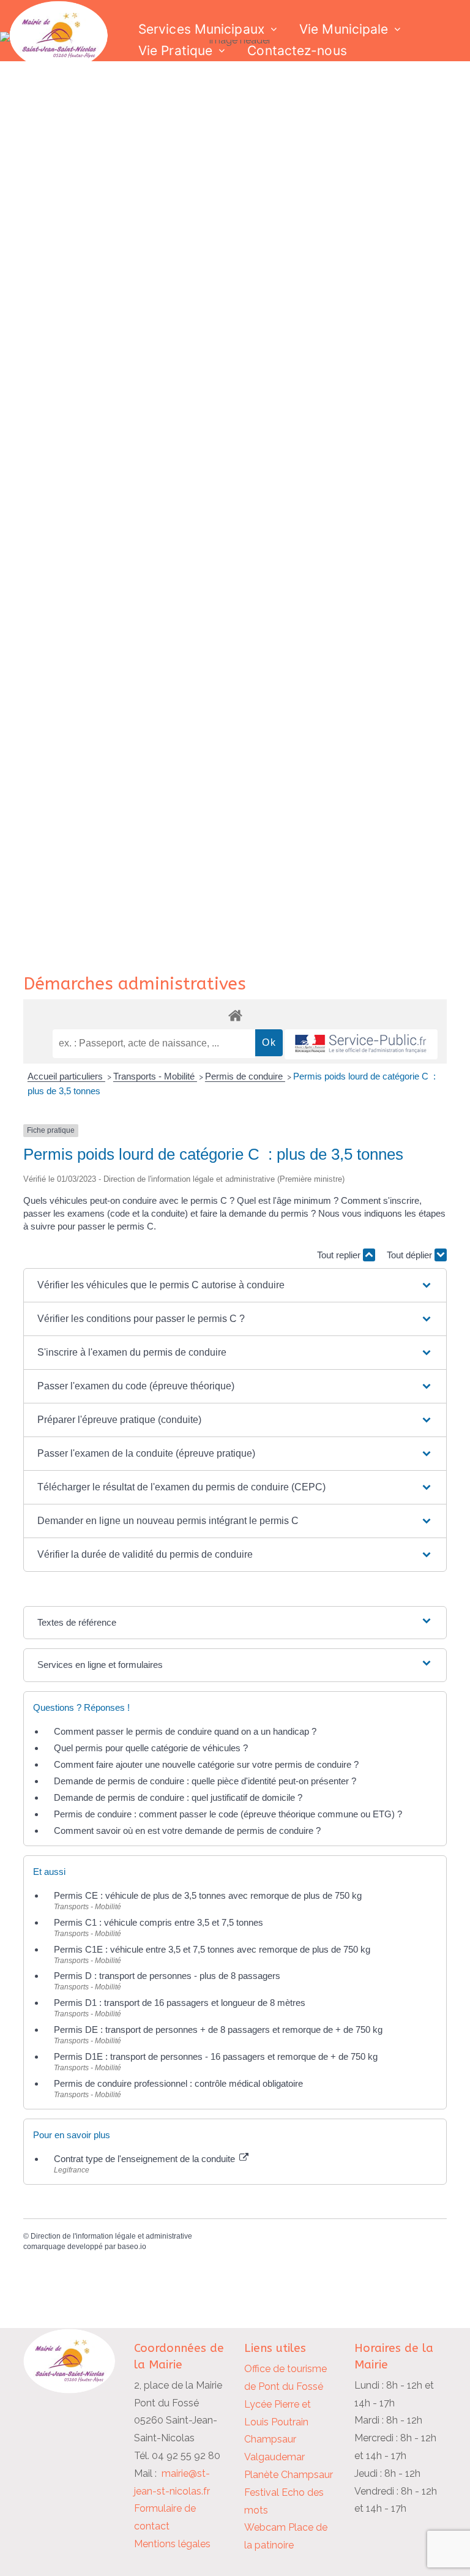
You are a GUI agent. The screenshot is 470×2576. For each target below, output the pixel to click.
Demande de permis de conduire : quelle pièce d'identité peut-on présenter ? (205, 1781)
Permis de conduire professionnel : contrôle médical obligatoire (178, 2083)
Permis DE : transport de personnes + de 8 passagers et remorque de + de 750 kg (218, 2030)
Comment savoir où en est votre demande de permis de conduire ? (187, 1831)
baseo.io (132, 2247)
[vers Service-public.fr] (361, 1044)
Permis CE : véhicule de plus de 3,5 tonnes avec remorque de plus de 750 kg (208, 1895)
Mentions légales (172, 2544)
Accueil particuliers (66, 1076)
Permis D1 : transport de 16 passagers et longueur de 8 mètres (180, 2003)
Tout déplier (411, 1255)
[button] (235, 1285)
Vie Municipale (344, 29)
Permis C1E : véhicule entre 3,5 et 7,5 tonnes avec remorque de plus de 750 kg (212, 1949)
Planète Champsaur (289, 2475)
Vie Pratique (175, 51)
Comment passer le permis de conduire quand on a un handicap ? (185, 1731)
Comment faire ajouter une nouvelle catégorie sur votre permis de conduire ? (206, 1764)
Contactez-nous (297, 51)
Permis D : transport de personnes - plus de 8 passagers (167, 1976)
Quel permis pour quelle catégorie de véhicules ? (151, 1748)
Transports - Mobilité (155, 1076)
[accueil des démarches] (235, 1015)
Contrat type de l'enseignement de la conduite (146, 2159)
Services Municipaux (201, 29)
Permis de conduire (245, 1076)
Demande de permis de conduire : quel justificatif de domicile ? (178, 1797)
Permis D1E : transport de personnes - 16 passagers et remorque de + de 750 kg (216, 2056)
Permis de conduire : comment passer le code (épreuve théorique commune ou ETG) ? (228, 1814)
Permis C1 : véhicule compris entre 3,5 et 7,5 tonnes (159, 1922)
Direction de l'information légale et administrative (111, 2236)
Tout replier (340, 1255)
